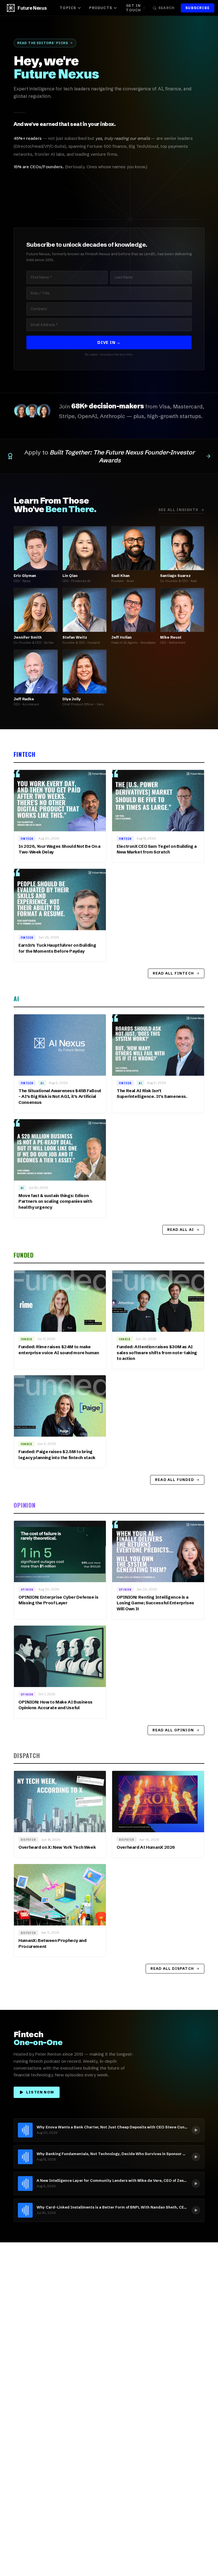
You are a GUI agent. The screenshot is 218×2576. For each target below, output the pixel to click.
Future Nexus (32, 8)
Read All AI (181, 1230)
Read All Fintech (173, 973)
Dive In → (109, 342)
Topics (68, 8)
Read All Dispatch (172, 1969)
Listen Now (40, 2092)
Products (101, 8)
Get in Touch (133, 8)
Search (166, 8)
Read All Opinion (173, 1730)
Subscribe (198, 8)
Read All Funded (174, 1480)
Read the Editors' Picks (43, 43)
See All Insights (178, 510)
